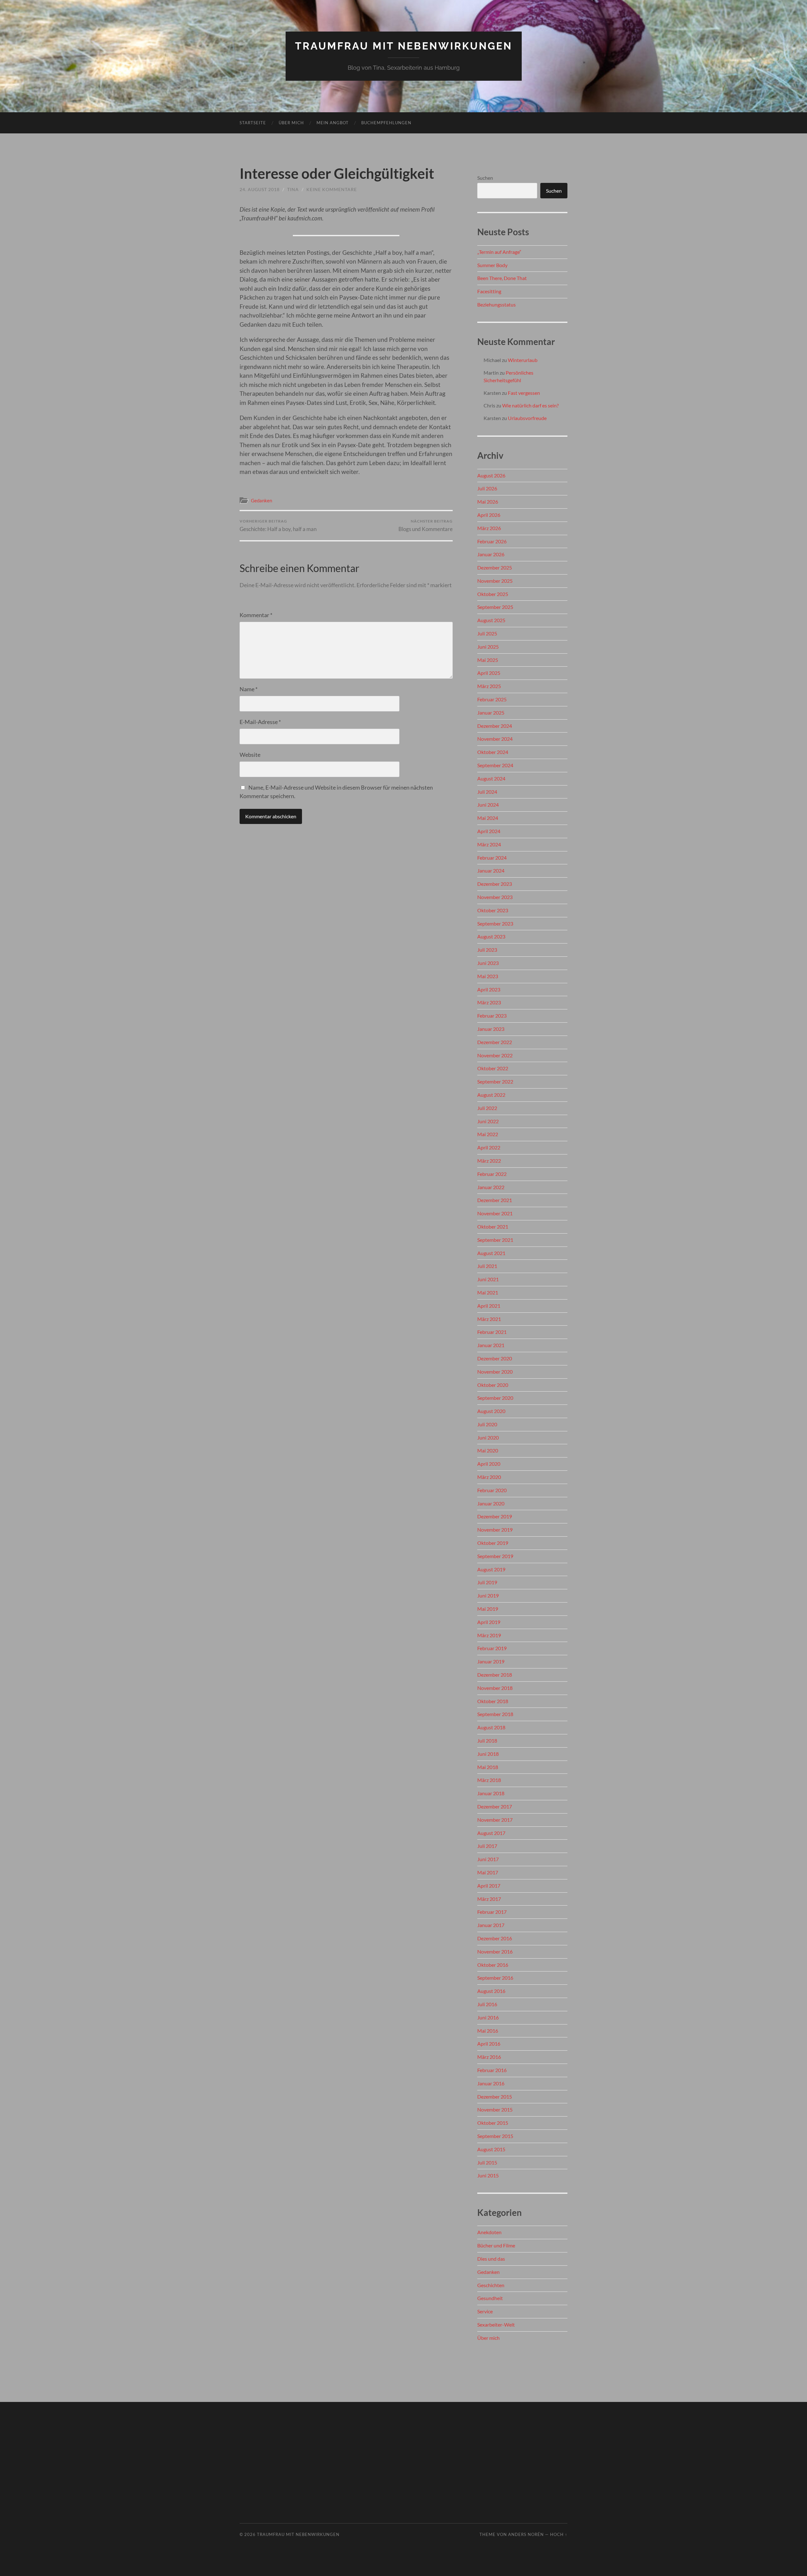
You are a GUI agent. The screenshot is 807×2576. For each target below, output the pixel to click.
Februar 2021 (492, 1332)
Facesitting (489, 291)
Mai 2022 (488, 1134)
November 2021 (495, 1213)
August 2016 (491, 1991)
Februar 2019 (492, 1648)
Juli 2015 (487, 2162)
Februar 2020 (492, 1490)
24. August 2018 (260, 189)
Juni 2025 (488, 647)
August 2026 (491, 475)
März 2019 (489, 1635)
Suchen (485, 178)
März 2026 (489, 528)
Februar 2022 (492, 1174)
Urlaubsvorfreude (527, 418)
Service (485, 2311)
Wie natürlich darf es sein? (530, 405)
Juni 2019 (488, 1595)
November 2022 (495, 1055)
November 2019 (495, 1530)
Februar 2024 (492, 858)
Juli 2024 (487, 792)
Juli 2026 (487, 488)
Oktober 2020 (493, 1385)
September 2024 (495, 765)
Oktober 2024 (493, 752)
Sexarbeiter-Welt (496, 2325)
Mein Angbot (333, 123)
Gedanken (261, 500)
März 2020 (489, 1477)
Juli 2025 (487, 633)
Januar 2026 (491, 554)
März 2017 (489, 1899)
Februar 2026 (492, 541)
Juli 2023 (487, 950)
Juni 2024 (488, 805)
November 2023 (495, 897)
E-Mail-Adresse (260, 722)
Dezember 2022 (495, 1042)
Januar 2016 (491, 2083)
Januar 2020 (491, 1503)
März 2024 (489, 844)
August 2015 (491, 2149)
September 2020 (495, 1398)
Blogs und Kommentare (426, 526)
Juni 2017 (488, 1859)
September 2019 (495, 1556)
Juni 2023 (488, 963)
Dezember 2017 (495, 1806)
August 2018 (491, 1727)
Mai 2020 (488, 1450)
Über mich (291, 123)
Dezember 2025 (495, 567)
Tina (293, 189)
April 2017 (489, 1886)
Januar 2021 (491, 1345)
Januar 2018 (491, 1793)
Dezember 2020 (495, 1358)
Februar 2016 (492, 2070)
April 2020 (489, 1464)
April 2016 (489, 2044)
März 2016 (489, 2057)
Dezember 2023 (495, 884)
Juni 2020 (488, 1437)
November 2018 (495, 1688)
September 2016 (495, 1978)
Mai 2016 (488, 2031)
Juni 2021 (488, 1279)
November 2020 (495, 1372)
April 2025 (489, 673)
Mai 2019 (488, 1609)
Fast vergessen (524, 393)
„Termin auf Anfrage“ (499, 252)
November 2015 (495, 2109)
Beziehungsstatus (496, 304)
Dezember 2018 (495, 1675)
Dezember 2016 (495, 1938)
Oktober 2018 (493, 1701)
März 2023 (489, 1002)
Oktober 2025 (493, 594)
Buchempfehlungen (386, 123)
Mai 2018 (488, 1767)
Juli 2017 (487, 1846)
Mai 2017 (488, 1872)
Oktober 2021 (493, 1227)
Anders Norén (526, 2534)
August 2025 (491, 620)
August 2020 (491, 1411)
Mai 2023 (488, 976)
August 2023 (491, 936)
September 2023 (495, 923)
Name (249, 689)
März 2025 (489, 686)
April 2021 (489, 1306)
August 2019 (491, 1569)
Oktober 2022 (493, 1068)
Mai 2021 (488, 1292)
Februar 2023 (492, 1016)
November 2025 (495, 581)
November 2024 (495, 739)
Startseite (253, 123)
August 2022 (491, 1095)
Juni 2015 (488, 2175)
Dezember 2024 (495, 726)
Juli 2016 (487, 2004)
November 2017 (495, 1820)
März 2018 (489, 1780)
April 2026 (489, 515)
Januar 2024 (491, 870)
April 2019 (489, 1622)
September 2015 (495, 2136)
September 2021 (495, 1240)
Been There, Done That (502, 278)
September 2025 (495, 607)
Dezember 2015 (495, 2097)
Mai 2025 (488, 660)
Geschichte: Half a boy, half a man (278, 526)
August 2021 (491, 1253)
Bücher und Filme (496, 2245)
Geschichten (491, 2285)
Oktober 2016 (493, 1965)
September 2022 (495, 1081)
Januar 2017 (491, 1925)
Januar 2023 (491, 1029)
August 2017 (491, 1833)
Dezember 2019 (495, 1516)
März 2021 (489, 1319)
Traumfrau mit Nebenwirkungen (404, 46)
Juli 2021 (487, 1266)
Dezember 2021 (495, 1200)
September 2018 (495, 1714)
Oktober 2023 (493, 910)
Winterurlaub (523, 360)
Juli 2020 (487, 1424)
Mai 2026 (488, 502)
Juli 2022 (487, 1108)
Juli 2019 (487, 1582)
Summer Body (492, 265)
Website (250, 755)
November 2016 (495, 1951)
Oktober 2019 (493, 1543)
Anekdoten (489, 2232)
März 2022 (489, 1161)
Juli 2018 (487, 1741)
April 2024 (489, 831)
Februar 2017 (492, 1912)
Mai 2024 (488, 818)
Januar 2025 (491, 713)
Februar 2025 (492, 699)
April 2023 (489, 989)
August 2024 (491, 778)
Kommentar (256, 615)
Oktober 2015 (493, 2123)
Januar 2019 (491, 1661)
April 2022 (489, 1147)
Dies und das (491, 2259)
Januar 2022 (491, 1187)
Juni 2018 (488, 1754)
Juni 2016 (488, 2017)
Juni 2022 (488, 1121)
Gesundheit (490, 2298)
